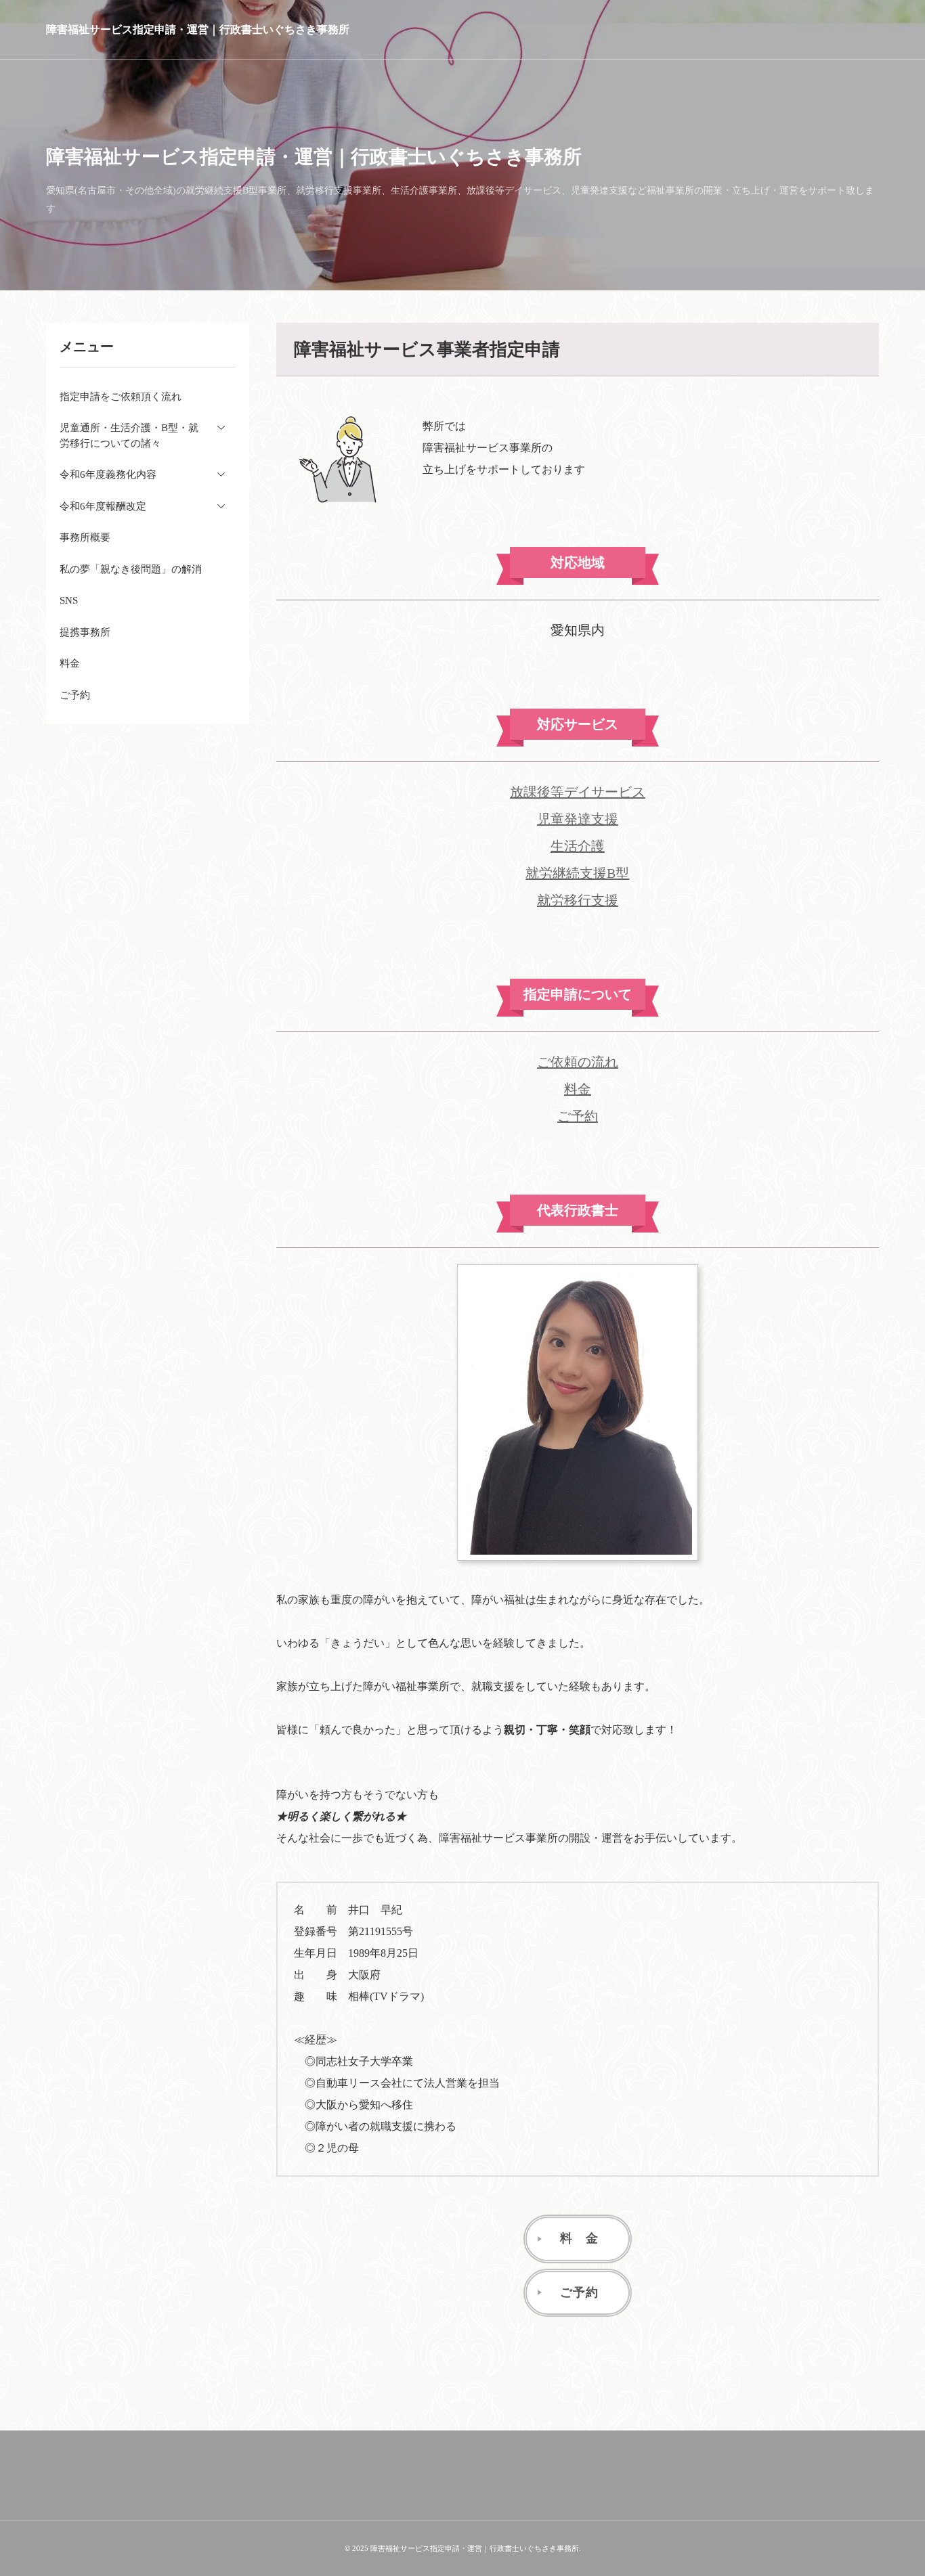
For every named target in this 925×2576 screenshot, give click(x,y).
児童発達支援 (578, 819)
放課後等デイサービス (578, 792)
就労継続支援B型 (577, 873)
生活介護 (578, 846)
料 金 (579, 2238)
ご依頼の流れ (578, 1062)
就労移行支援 (578, 900)
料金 (578, 1089)
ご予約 (578, 1116)
